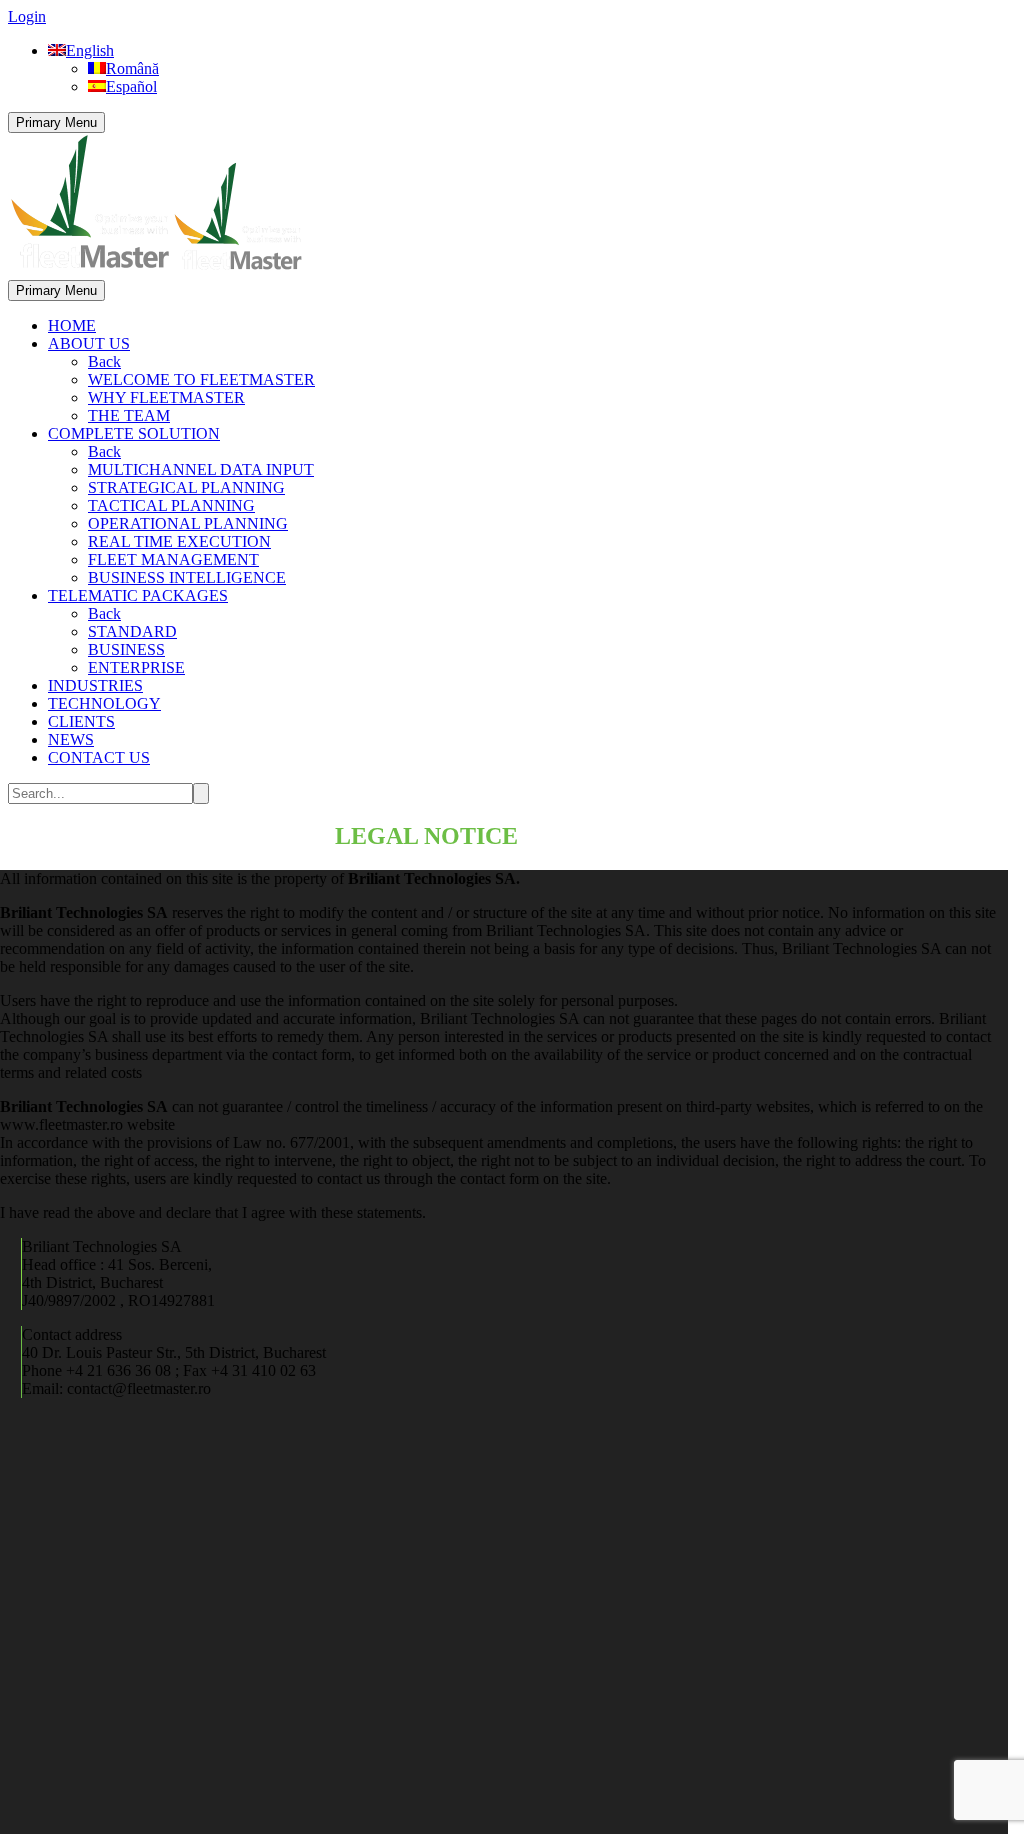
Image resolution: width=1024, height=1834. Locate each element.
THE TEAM (129, 415)
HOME (72, 325)
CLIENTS (81, 721)
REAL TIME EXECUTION (179, 541)
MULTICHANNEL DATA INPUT (201, 469)
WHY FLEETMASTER (166, 397)
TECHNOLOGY (104, 703)
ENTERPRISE (136, 667)
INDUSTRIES (95, 685)
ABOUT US (89, 343)
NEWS (71, 739)
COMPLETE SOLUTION (134, 433)
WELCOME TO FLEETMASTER (201, 379)
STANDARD (132, 631)
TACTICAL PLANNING (171, 505)
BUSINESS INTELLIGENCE (187, 577)
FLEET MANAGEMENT (173, 559)
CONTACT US (99, 757)
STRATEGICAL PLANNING (186, 487)
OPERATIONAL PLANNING (188, 523)
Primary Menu (56, 122)
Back (104, 361)
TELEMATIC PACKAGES (138, 595)
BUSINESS (126, 649)
